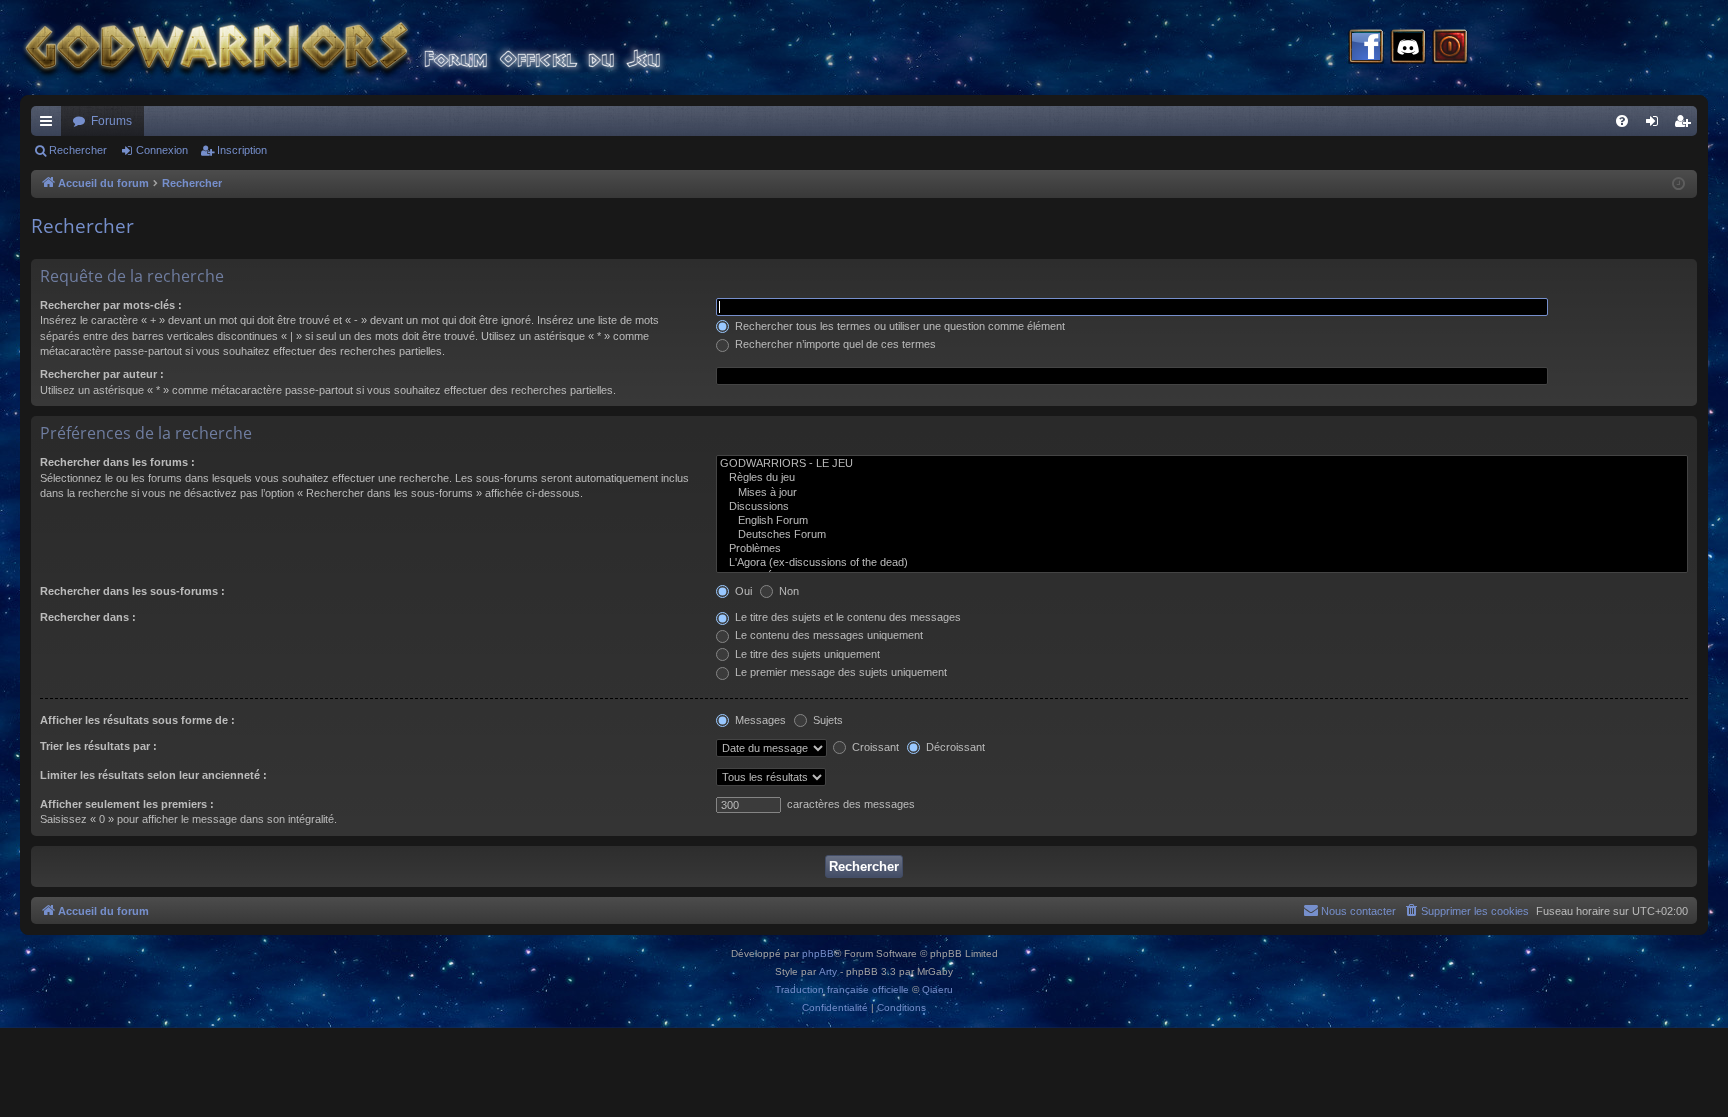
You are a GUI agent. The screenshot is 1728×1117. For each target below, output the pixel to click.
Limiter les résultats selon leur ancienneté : (153, 775)
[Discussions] (1202, 507)
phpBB (818, 953)
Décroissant (954, 747)
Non (787, 591)
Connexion (162, 150)
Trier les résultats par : (98, 746)
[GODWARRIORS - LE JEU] (1202, 464)
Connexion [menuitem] (1656, 125)
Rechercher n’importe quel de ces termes (834, 344)
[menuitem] (1622, 121)
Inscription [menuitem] (1686, 125)
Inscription (242, 150)
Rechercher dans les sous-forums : (132, 591)
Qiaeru (937, 989)
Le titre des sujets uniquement (806, 654)
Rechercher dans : (88, 617)
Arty (828, 971)
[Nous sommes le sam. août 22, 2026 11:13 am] (1678, 184)
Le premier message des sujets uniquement (839, 672)
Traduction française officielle (842, 989)
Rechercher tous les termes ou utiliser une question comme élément (898, 326)
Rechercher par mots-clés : (111, 305)
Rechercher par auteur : (102, 374)
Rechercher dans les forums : (117, 462)
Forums (111, 121)
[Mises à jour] (1202, 493)
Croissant (874, 747)
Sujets (826, 720)
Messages (759, 720)
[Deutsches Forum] (1202, 535)
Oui (742, 591)
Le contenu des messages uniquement (827, 635)
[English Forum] (1202, 521)
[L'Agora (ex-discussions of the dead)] (1202, 563)
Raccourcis (50, 125)
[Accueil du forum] (380, 47)
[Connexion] (1450, 48)
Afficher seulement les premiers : (127, 804)
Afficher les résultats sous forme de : (137, 720)
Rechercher (78, 150)
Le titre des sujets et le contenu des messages (846, 617)
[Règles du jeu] (1202, 478)
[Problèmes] (1202, 549)
